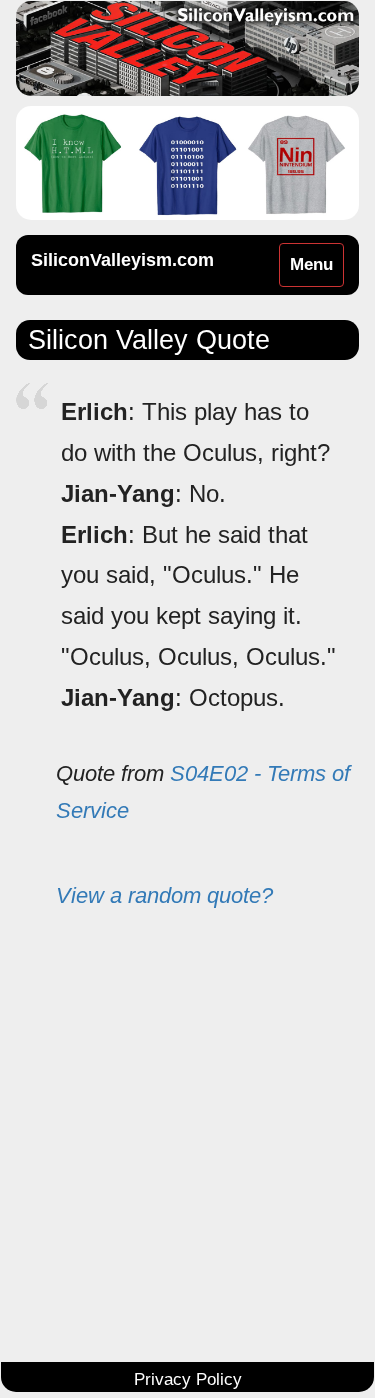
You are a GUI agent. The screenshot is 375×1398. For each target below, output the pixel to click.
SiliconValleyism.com (122, 260)
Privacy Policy (188, 1379)
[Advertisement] (187, 1149)
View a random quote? (164, 895)
